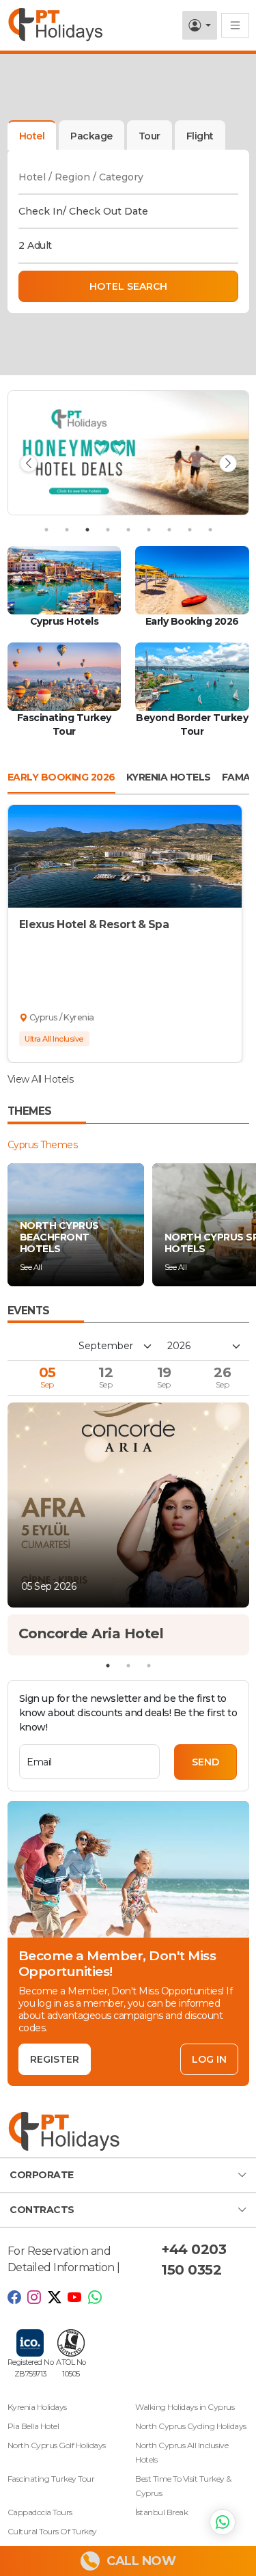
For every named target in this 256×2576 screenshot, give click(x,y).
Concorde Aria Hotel (91, 1633)
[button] (128, 2175)
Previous (29, 463)
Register (55, 2059)
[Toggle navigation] (235, 25)
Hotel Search (128, 286)
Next (228, 463)
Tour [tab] (150, 136)
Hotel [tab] (32, 136)
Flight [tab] (200, 136)
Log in (209, 2059)
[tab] (91, 135)
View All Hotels (41, 1079)
